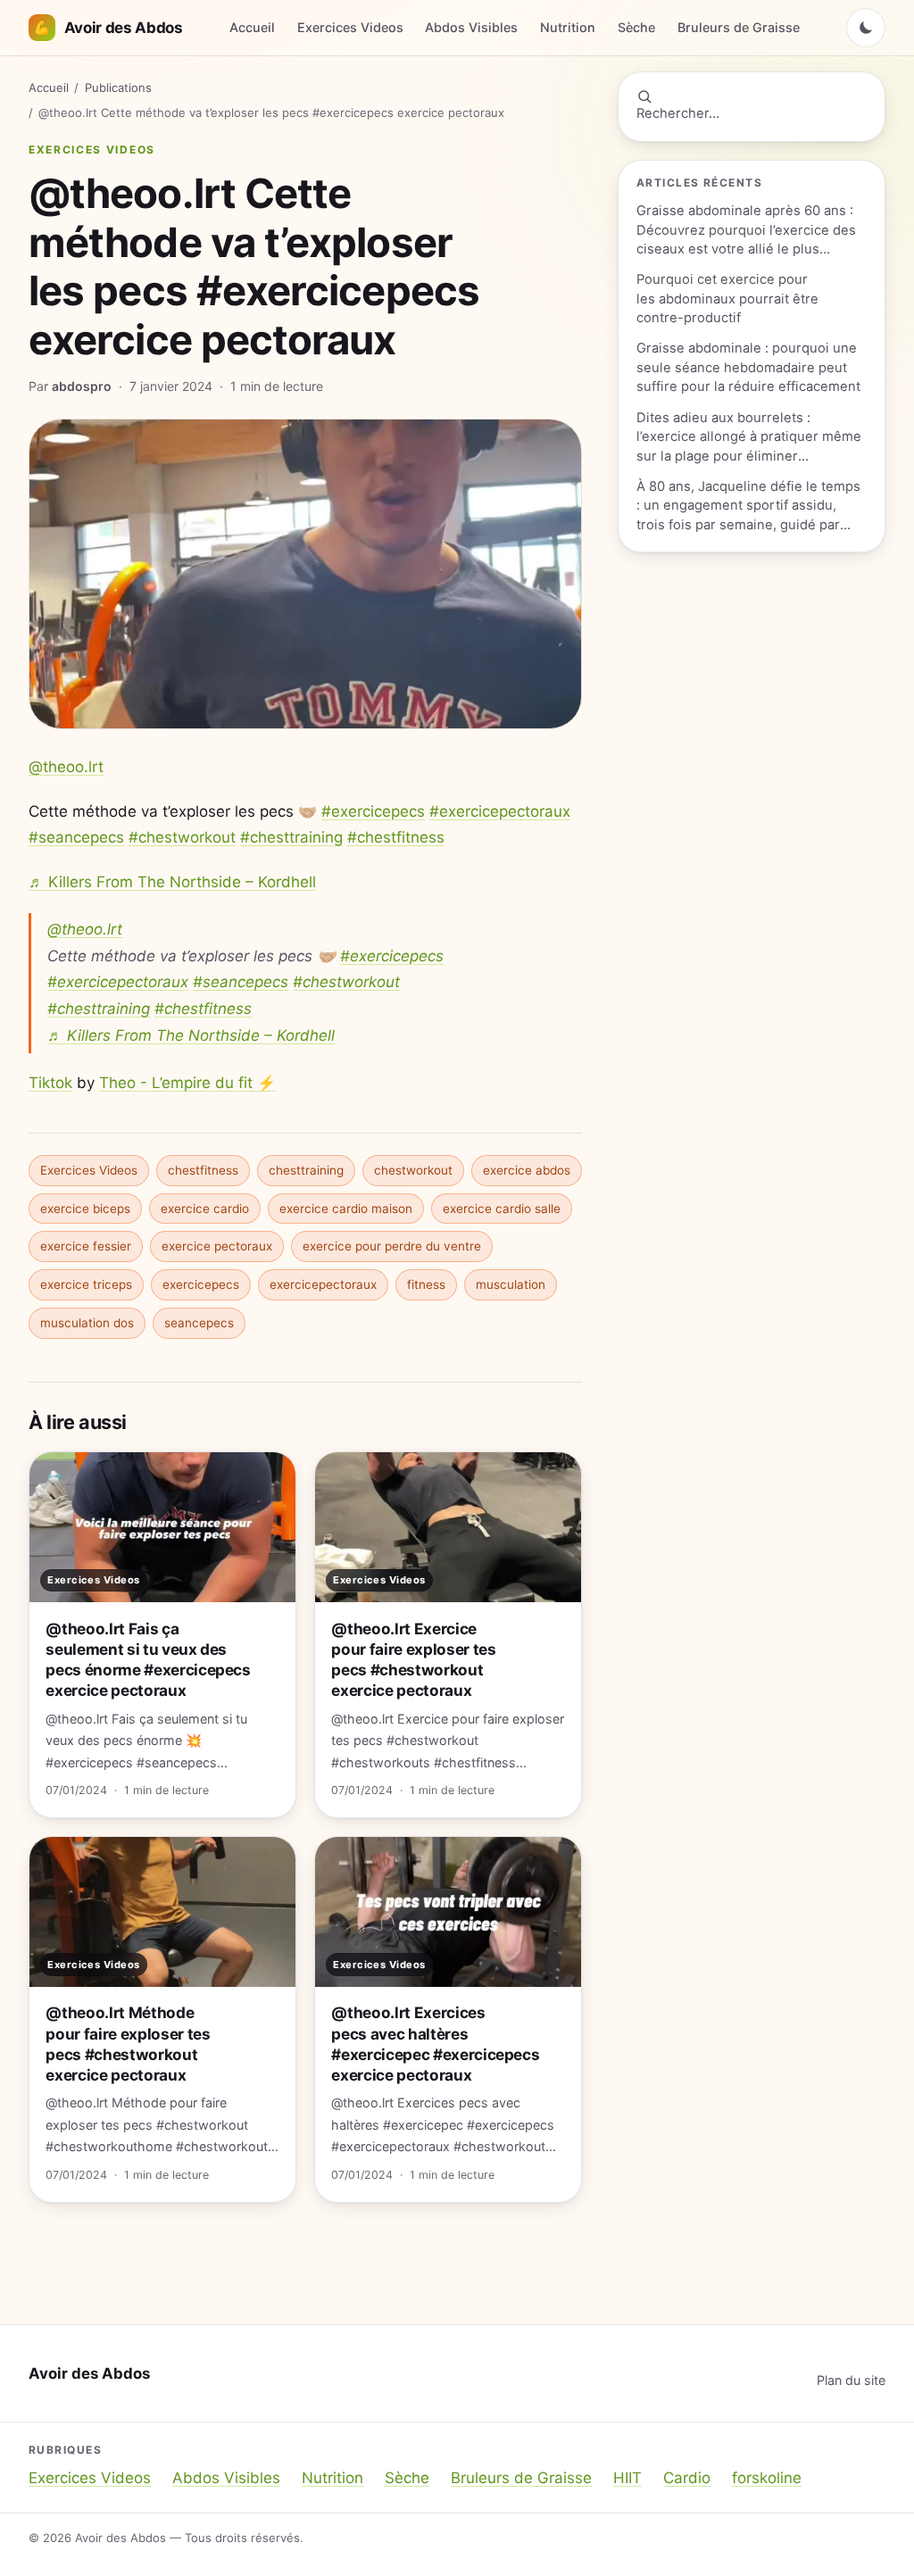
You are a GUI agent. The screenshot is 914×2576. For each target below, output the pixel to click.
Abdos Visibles (471, 27)
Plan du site (851, 2380)
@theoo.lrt (66, 767)
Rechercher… (678, 113)
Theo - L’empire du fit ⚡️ (187, 1083)
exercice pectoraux (217, 1246)
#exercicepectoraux (500, 811)
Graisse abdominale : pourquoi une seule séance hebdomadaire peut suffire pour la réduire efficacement (748, 367)
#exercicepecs (373, 811)
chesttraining (306, 1170)
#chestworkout (182, 837)
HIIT (627, 2478)
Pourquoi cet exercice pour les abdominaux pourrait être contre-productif (727, 299)
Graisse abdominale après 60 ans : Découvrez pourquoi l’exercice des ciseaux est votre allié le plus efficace (746, 231)
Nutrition (568, 27)
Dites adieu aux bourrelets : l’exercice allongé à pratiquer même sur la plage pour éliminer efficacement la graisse (749, 438)
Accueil (252, 27)
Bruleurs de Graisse (739, 27)
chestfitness (203, 1170)
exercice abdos (527, 1170)
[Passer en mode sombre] (866, 28)
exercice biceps (85, 1209)
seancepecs (199, 1323)
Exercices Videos (350, 27)
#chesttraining (291, 837)
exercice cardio (205, 1209)
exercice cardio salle (502, 1209)
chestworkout (413, 1170)
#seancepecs (76, 837)
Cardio (687, 2478)
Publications (118, 87)
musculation (511, 1284)
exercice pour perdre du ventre (392, 1246)
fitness (426, 1284)
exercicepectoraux (323, 1284)
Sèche (636, 27)
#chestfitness (396, 837)
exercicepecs (201, 1284)
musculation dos (87, 1323)
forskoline (767, 2478)
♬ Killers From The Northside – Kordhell (172, 882)
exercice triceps (86, 1284)
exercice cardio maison (346, 1209)
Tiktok (50, 1083)
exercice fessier (86, 1246)
